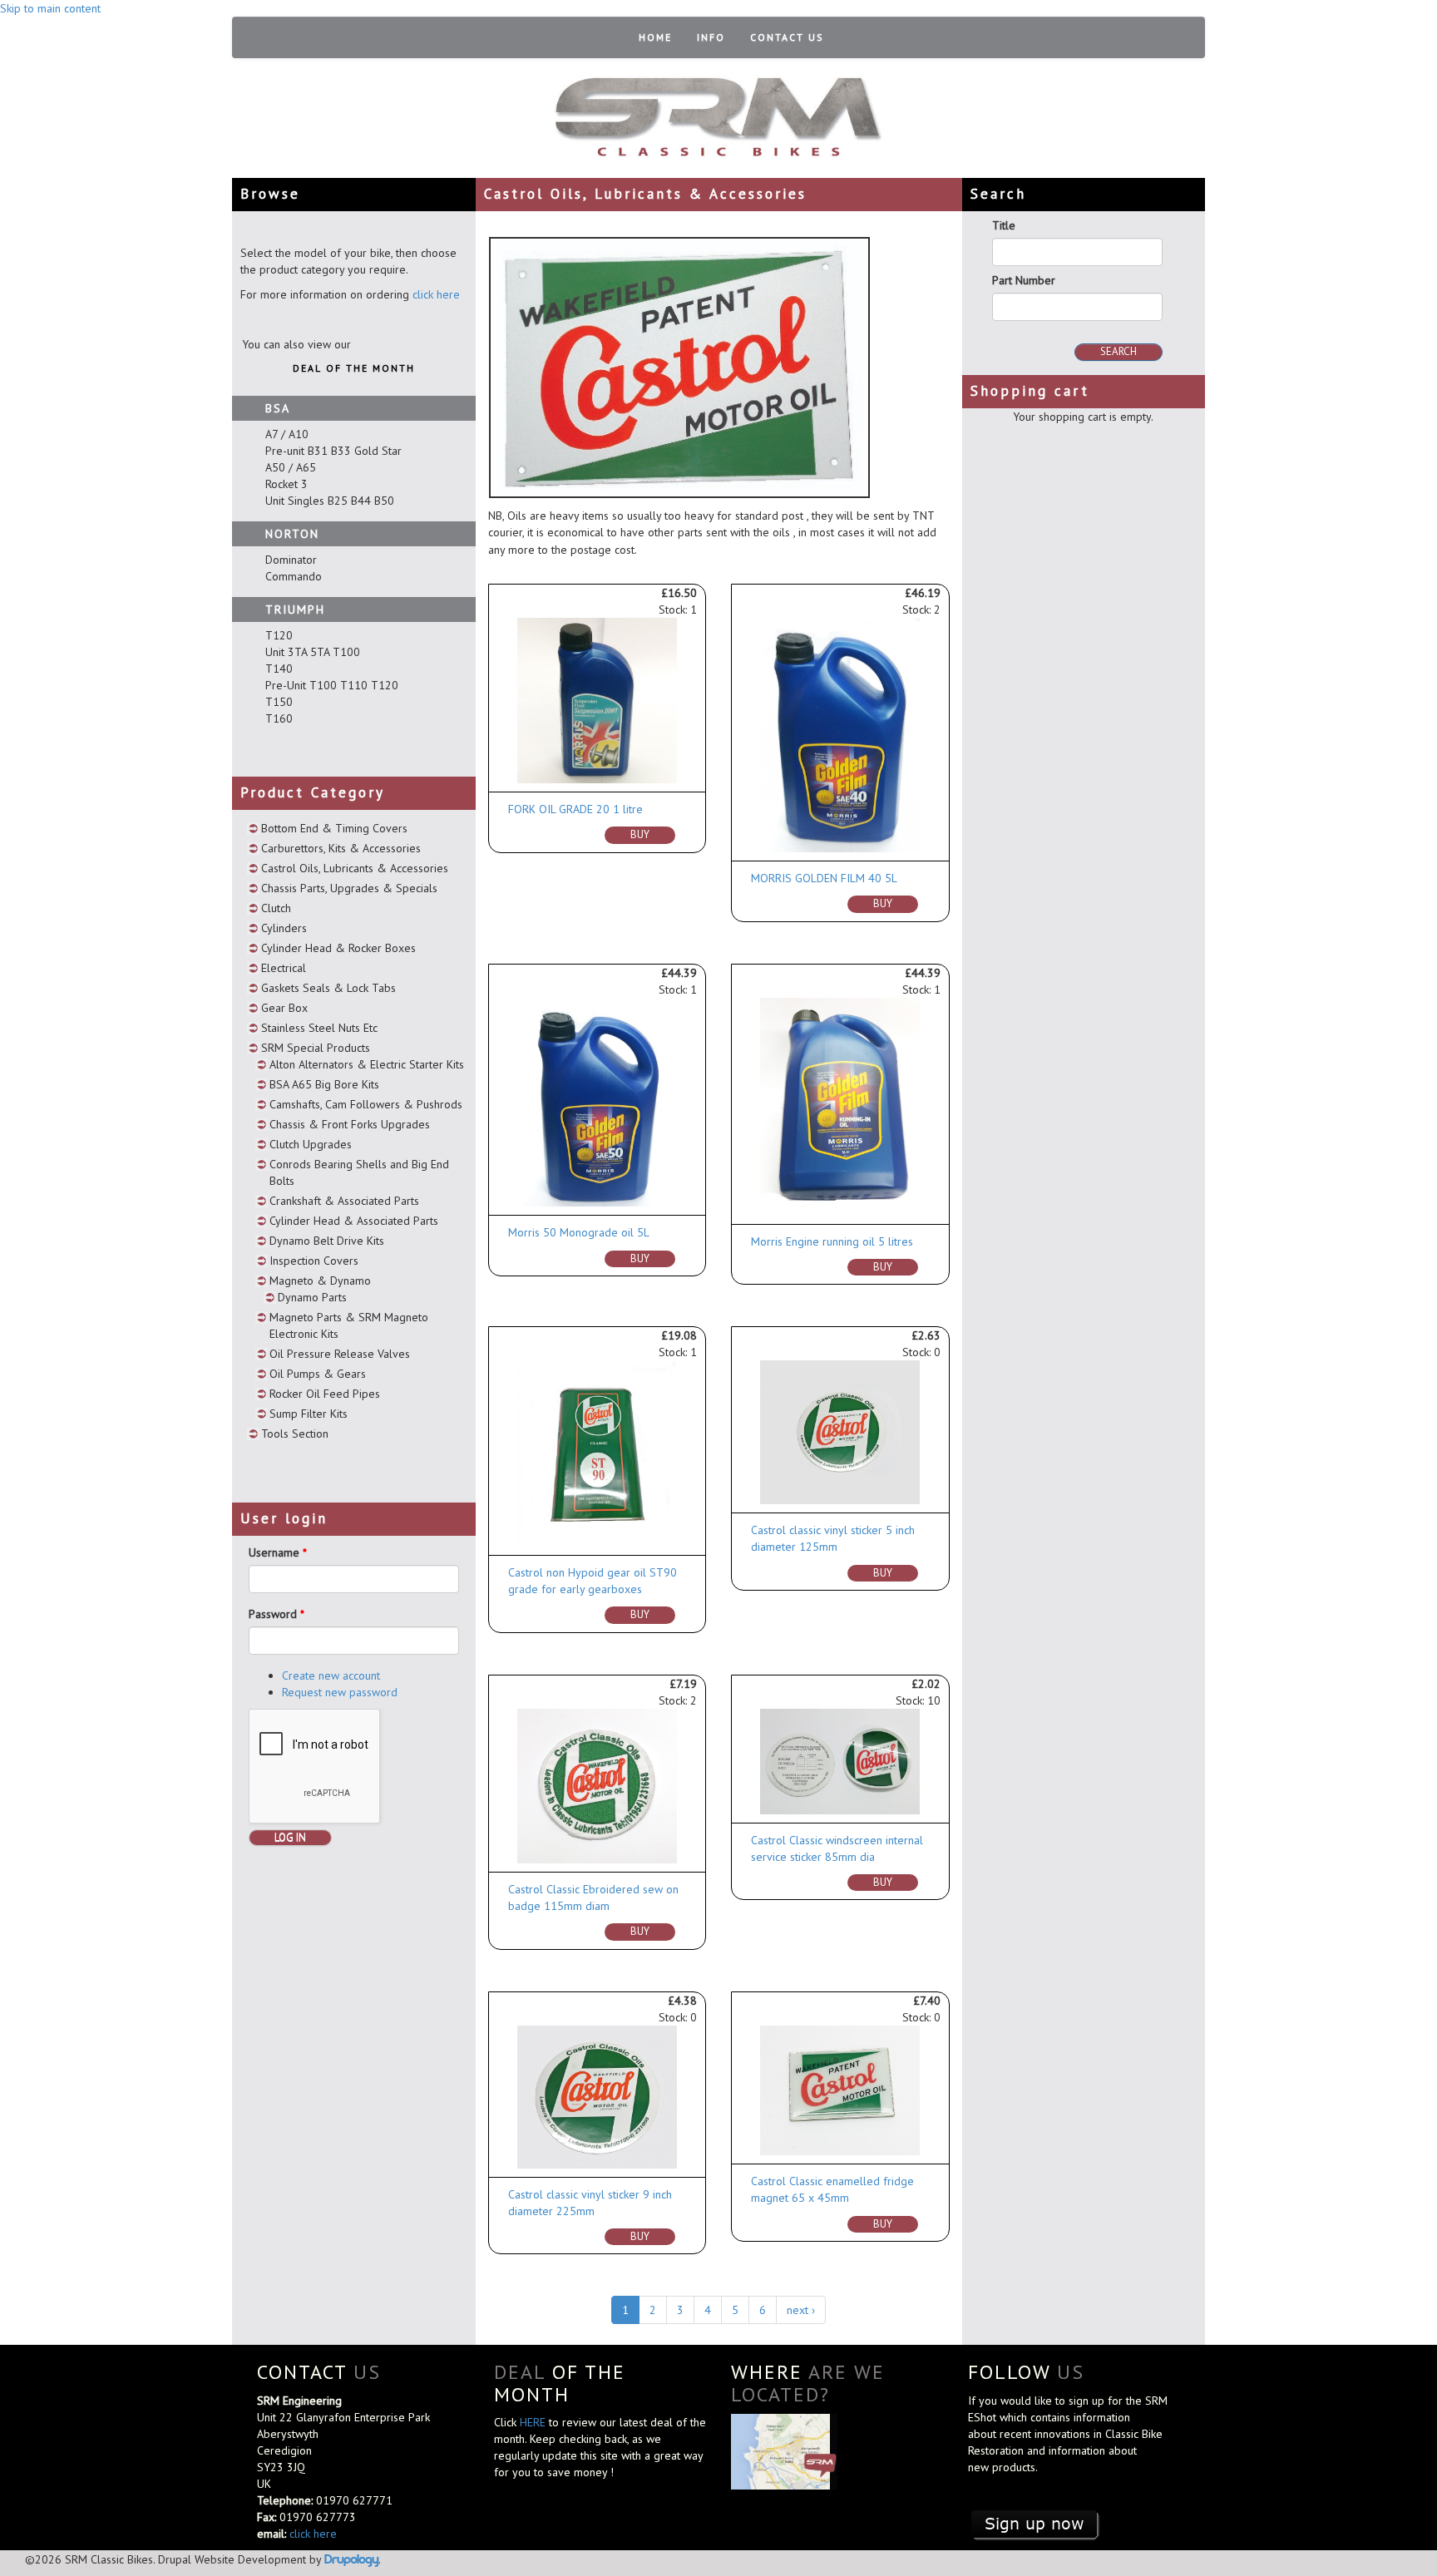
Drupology (351, 2559)
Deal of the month (354, 368)
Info (711, 37)
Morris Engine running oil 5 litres (832, 1241)
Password (277, 1614)
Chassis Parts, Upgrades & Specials (349, 888)
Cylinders (284, 928)
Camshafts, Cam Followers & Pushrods (366, 1104)
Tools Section (295, 1434)
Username (278, 1552)
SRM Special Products (316, 1048)
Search (1118, 351)
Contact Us (787, 37)
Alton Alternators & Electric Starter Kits (367, 1064)
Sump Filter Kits (309, 1414)
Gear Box (284, 1008)
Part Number (1024, 280)
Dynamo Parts (312, 1297)
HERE (534, 2422)
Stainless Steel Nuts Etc (319, 1028)
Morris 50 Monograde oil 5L (579, 1232)
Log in (290, 1837)
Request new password (340, 1692)
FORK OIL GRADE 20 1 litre (575, 809)
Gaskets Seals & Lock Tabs (328, 988)
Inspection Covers (314, 1261)
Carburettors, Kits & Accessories (341, 848)
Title (1004, 225)
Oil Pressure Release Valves (340, 1354)
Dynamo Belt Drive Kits (327, 1241)
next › (801, 2310)
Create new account (331, 1675)
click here (436, 294)
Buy (640, 834)
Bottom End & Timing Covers (334, 828)
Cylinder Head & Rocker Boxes (338, 948)
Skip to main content (50, 8)
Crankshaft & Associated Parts (344, 1201)
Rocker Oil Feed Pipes (325, 1394)
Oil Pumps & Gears (318, 1374)
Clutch (276, 908)
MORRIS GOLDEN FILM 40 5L (824, 878)
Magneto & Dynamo (320, 1281)
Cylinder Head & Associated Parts (354, 1221)
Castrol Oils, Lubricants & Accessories (355, 868)
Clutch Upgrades (311, 1144)
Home (655, 37)
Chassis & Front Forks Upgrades (350, 1124)
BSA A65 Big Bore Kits (324, 1084)
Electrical (284, 968)
